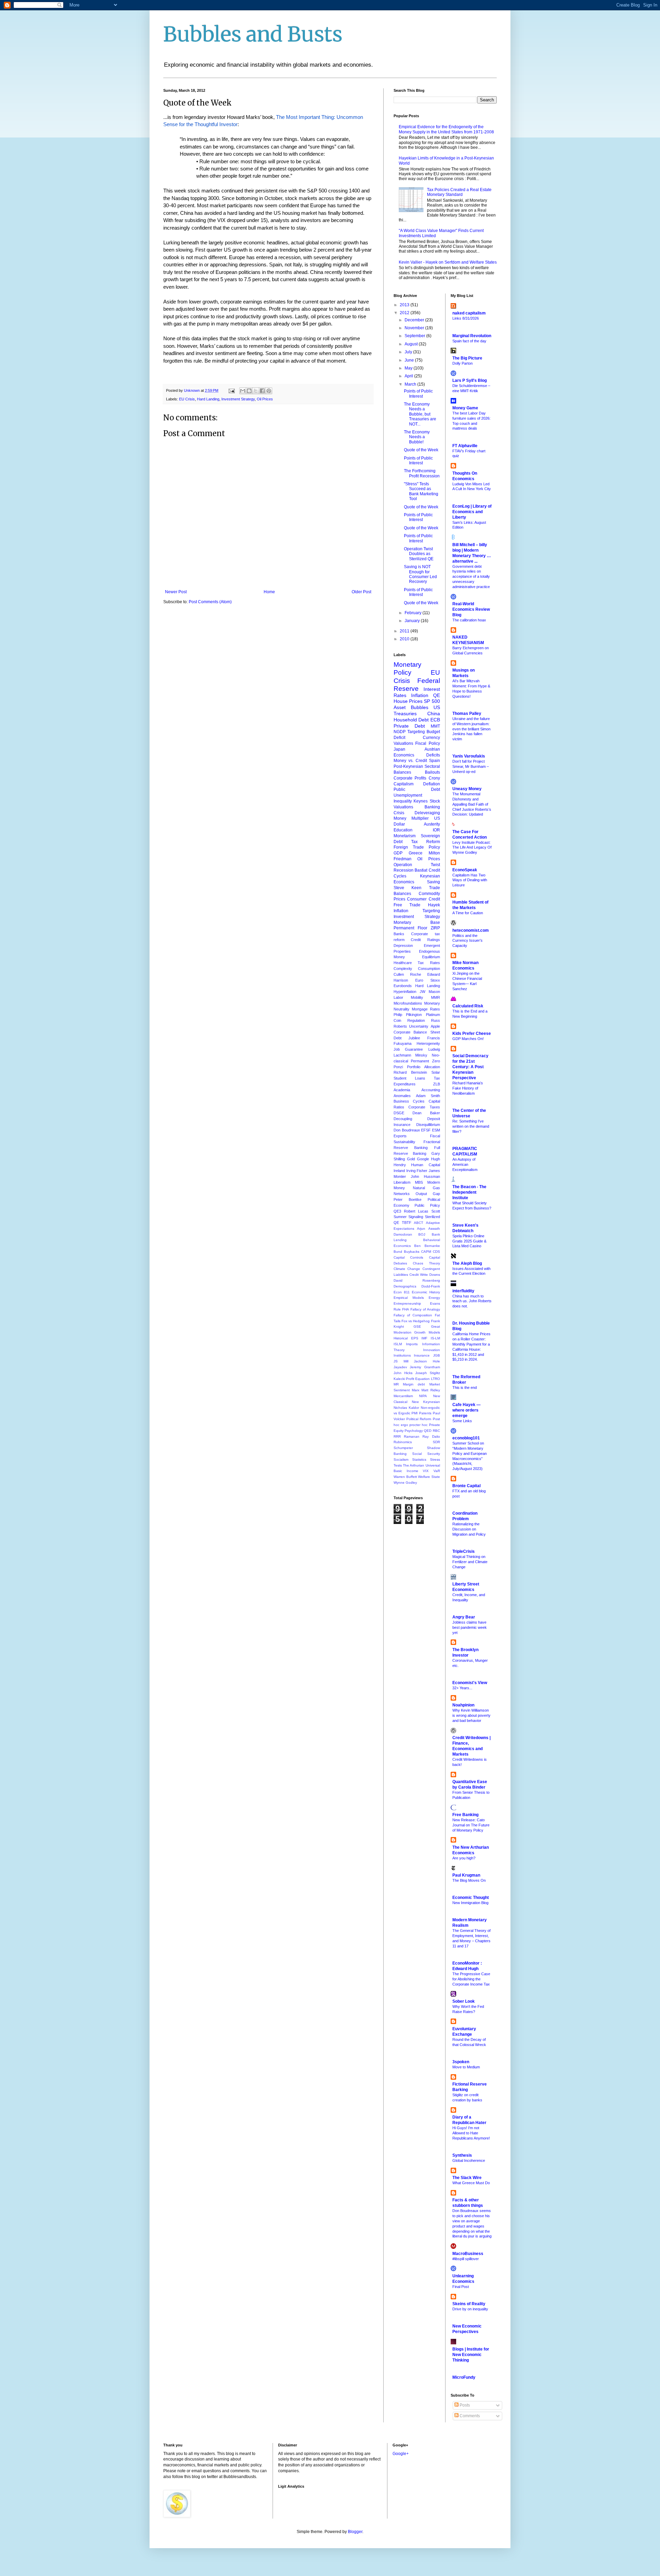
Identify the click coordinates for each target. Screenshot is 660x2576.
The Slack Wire (467, 2178)
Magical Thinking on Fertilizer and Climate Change (470, 1562)
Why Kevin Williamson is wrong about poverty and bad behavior (471, 1715)
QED (428, 1431)
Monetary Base (417, 922)
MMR (436, 997)
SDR (436, 1442)
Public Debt (417, 789)
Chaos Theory (426, 1263)
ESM (436, 1130)
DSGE (399, 1113)
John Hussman (425, 1176)
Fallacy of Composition (413, 1315)
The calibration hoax (469, 620)
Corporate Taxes (424, 1107)
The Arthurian (414, 1465)
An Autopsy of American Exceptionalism (465, 1164)
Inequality (403, 801)
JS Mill (401, 1361)
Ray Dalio (431, 1436)
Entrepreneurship (407, 1303)
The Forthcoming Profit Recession (422, 473)
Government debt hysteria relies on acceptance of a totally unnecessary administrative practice (471, 577)
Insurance (422, 1355)
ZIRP (435, 928)
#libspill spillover (466, 2259)
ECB (435, 720)
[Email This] (243, 391)
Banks (399, 934)
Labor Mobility (408, 997)
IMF (424, 1338)
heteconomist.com (471, 930)
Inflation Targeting (417, 911)
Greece (416, 853)
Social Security (426, 1454)
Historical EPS (406, 1338)
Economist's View (470, 1683)
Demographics (405, 1286)
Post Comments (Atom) (210, 602)
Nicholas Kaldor (406, 1408)
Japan (399, 749)
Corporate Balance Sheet (417, 1032)
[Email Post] (231, 390)
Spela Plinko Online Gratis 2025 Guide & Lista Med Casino (469, 1241)
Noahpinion (463, 1705)
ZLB (437, 1084)
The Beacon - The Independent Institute (469, 1192)
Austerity (432, 824)
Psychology (414, 1431)
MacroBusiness (468, 2254)
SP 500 (432, 701)
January (413, 621)
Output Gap (428, 1194)
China (434, 714)
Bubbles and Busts (253, 34)
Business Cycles (409, 1101)
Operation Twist (417, 865)
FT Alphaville (465, 446)
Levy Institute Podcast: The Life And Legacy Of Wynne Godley (472, 848)
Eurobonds (403, 986)
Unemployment (408, 795)
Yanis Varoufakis (469, 756)
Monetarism (405, 836)
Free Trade (407, 905)
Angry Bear (464, 1617)
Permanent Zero (425, 1061)
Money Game (465, 408)
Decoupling (403, 1119)
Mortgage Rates (426, 1009)
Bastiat (421, 870)
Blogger (355, 2532)
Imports (412, 1344)
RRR (397, 1436)
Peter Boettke (408, 1199)
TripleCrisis (464, 1551)
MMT (435, 726)
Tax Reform (426, 842)
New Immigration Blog (470, 1903)
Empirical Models (409, 1298)
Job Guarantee (408, 1049)
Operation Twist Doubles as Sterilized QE (419, 554)
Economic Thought (471, 1898)
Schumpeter (403, 1448)
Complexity (403, 969)
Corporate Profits (410, 778)
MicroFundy (464, 2377)
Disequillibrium (428, 1125)
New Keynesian (426, 1402)
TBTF (407, 1223)
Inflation (420, 695)
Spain (434, 761)
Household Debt (411, 720)
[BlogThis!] (249, 391)
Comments (469, 2416)
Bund (398, 1252)
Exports (400, 1136)
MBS (419, 1182)
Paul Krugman (466, 1875)
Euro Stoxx (428, 980)
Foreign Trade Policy (417, 847)
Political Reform (419, 1419)
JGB (437, 1355)
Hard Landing (208, 399)
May (409, 368)
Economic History (426, 1292)
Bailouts (432, 772)
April (409, 376)
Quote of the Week (421, 450)
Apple (435, 1026)
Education (403, 830)
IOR (436, 830)
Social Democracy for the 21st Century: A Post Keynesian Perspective (470, 1067)
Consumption (429, 969)
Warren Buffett (405, 1477)
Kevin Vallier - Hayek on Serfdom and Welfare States (448, 262)
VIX (426, 1471)
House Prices (408, 701)
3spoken (461, 2062)
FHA (406, 1309)
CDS (436, 1252)
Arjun (421, 1229)
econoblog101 (466, 1438)
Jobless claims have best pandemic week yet (470, 1627)
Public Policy (427, 1205)
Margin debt (414, 1384)
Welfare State (429, 1477)
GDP (398, 853)
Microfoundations (408, 1003)
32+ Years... (462, 1688)
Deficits (433, 755)
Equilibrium (431, 957)
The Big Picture (467, 358)
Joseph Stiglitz (428, 1373)
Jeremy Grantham (425, 1367)
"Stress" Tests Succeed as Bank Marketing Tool (421, 491)
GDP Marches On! (468, 1039)
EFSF (426, 1130)
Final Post (461, 2287)
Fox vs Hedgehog (416, 1321)
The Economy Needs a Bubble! (417, 437)
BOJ (422, 1234)
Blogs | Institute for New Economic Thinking (471, 2355)
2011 (405, 631)
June (410, 360)
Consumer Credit (423, 899)
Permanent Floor (410, 928)
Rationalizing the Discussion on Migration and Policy (469, 1529)
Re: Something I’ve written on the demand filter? (471, 1126)
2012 (405, 313)
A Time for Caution (468, 913)
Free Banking (465, 1815)
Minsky (421, 1055)
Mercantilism (403, 1396)
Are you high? (464, 1858)
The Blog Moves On (469, 1880)
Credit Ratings (425, 940)
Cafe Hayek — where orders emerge (466, 1410)
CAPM (426, 1252)
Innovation (432, 1350)
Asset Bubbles (411, 707)
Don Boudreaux (407, 1130)
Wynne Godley (405, 1483)
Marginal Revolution (472, 336)
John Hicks (403, 1373)
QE (437, 695)
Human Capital (425, 1165)
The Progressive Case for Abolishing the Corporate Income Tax (471, 1979)
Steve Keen (408, 888)
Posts (464, 2405)
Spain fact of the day (469, 341)
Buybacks (412, 1252)
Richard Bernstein (410, 1072)
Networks (402, 1194)
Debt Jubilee (407, 1038)
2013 (405, 305)
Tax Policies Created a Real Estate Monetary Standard (459, 192)
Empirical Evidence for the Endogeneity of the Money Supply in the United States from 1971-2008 (446, 129)
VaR (437, 1471)
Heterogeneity (428, 1043)
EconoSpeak (465, 870)
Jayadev (400, 1367)
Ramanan (412, 1436)
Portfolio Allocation (423, 1067)
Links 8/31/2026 (466, 318)
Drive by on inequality (470, 2309)
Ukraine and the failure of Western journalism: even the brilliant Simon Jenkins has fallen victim (471, 729)
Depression (403, 946)
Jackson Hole (427, 1361)
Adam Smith (428, 1096)
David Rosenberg (417, 1280)
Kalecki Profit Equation (412, 1379)
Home (269, 592)
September (415, 336)
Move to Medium (466, 2067)
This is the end (465, 1387)
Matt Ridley (431, 1390)
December (415, 320)
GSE (417, 1326)
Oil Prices (265, 399)
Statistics (419, 1460)
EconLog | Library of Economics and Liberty (472, 512)
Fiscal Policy (427, 743)
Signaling (416, 1217)
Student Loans (409, 1078)
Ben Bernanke (427, 1246)
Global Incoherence (469, 2160)
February (414, 613)
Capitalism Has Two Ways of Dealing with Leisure (470, 880)
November (415, 328)
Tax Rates (429, 963)
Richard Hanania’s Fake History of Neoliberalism (468, 1088)
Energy (434, 1298)
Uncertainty (419, 1026)
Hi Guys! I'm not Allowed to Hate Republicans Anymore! (471, 2133)
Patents (425, 1413)
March (411, 384)
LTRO (436, 1379)
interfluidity (463, 1291)
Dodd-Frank (431, 1286)
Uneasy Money (467, 789)
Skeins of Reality (469, 2304)
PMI (415, 1413)
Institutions (402, 1355)
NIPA (423, 1396)
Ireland (399, 1171)
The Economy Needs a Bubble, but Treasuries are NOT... (420, 414)
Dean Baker (426, 1113)
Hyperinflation (405, 992)
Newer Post (176, 592)
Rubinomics (403, 1442)
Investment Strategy (238, 399)
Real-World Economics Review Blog (471, 609)
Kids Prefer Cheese (472, 1033)
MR (396, 1384)
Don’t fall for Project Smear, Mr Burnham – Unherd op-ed (471, 766)
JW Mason (430, 992)
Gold (411, 1159)
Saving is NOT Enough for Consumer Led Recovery (420, 574)
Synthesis (462, 2155)
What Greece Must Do (471, 2183)
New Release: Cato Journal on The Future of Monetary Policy (471, 1825)
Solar (436, 1072)
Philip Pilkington (408, 1015)
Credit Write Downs (425, 1275)
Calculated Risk (468, 1006)
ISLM (398, 1344)
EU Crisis (187, 399)
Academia (402, 1090)
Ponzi (398, 1067)
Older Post (361, 592)
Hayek (434, 905)
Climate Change (407, 1269)
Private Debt (409, 726)
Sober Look (464, 2001)
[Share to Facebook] (262, 391)
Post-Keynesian (408, 766)
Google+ (401, 2454)
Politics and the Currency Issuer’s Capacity (467, 941)
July (409, 352)
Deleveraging (427, 813)
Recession (404, 870)
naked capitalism (469, 313)
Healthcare (403, 963)
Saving (433, 882)
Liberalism (402, 1182)
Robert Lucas (416, 1211)
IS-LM (435, 1338)
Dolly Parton (463, 363)
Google (423, 1159)
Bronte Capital (466, 1486)
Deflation (432, 784)
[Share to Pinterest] (269, 391)
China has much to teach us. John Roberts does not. (472, 1301)
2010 (405, 639)
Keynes (421, 801)
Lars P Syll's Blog (470, 380)
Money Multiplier (411, 818)
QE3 (397, 1211)
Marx (416, 1390)
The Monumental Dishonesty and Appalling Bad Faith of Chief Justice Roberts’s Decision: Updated (472, 804)
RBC (436, 1431)
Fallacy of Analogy (425, 1309)
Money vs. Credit (410, 761)
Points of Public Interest (418, 394)
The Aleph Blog (467, 1263)
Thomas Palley (467, 714)
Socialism (401, 1460)
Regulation (416, 1020)
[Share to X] (256, 391)
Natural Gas (426, 1188)
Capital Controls (408, 1257)
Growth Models (427, 1332)
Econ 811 (402, 1292)
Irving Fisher (417, 1171)
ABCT (419, 1223)
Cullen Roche (407, 974)
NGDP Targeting (409, 732)
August (412, 344)
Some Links (462, 1421)
